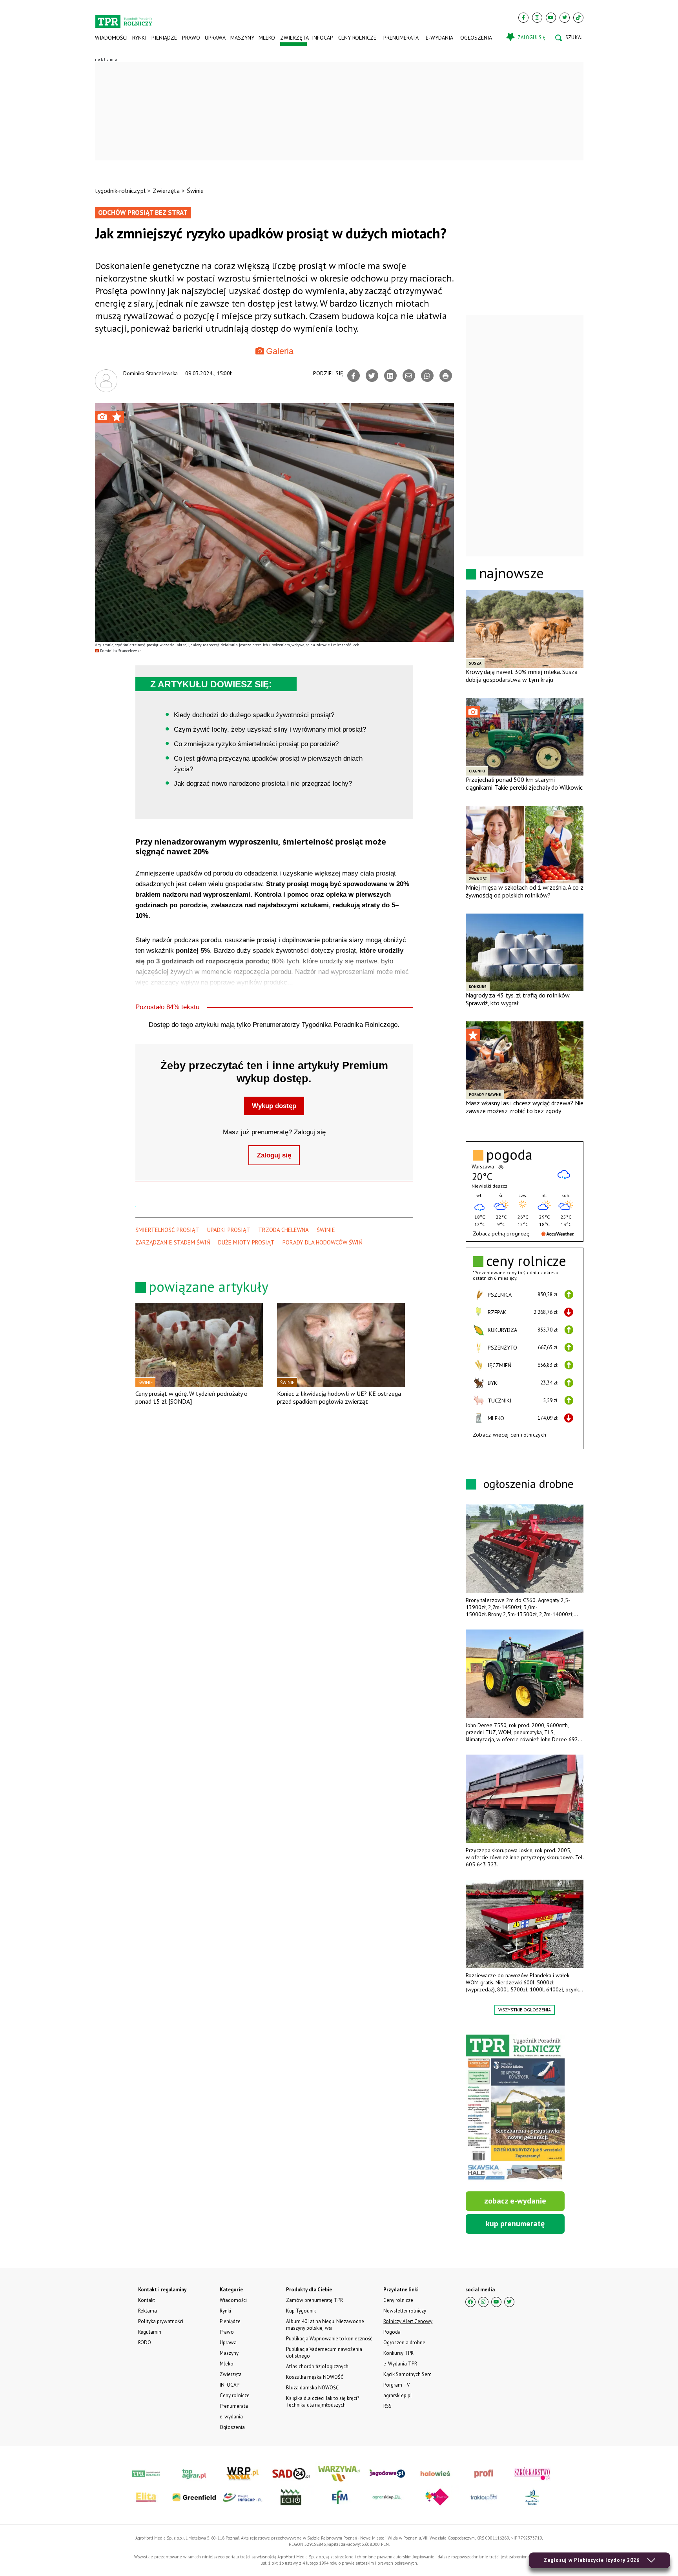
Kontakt (147, 2300)
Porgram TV (396, 2385)
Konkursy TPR (398, 2353)
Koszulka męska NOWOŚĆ (315, 2377)
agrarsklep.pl (398, 2395)
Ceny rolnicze (357, 38)
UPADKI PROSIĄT (229, 1230)
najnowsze (511, 573)
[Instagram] (537, 18)
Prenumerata (401, 38)
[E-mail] (409, 376)
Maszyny (242, 38)
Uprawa (215, 38)
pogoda (509, 1155)
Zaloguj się (274, 1155)
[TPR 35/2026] (515, 2108)
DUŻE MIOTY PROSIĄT (246, 1242)
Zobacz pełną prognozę (501, 1234)
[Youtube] (551, 18)
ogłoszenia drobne (529, 1483)
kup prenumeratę (515, 2224)
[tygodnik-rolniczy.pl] (124, 18)
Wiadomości (111, 38)
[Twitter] (565, 18)
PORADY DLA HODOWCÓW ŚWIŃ (323, 1242)
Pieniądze (164, 38)
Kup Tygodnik (301, 2311)
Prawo (191, 38)
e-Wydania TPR (400, 2364)
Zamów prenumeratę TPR (314, 2300)
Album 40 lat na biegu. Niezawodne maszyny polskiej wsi (325, 2325)
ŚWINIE (326, 1230)
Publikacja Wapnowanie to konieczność (329, 2339)
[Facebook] (523, 18)
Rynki (139, 38)
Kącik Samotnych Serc (407, 2374)
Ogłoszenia (476, 38)
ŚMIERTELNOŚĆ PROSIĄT (167, 1230)
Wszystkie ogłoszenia (525, 2010)
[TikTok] (578, 18)
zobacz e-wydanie (515, 2201)
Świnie (195, 191)
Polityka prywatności (161, 2321)
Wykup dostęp (274, 1106)
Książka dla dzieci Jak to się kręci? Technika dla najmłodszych (323, 2402)
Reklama (148, 2311)
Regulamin (150, 2332)
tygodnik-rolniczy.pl (120, 191)
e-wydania (439, 38)
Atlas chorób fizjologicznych (317, 2366)
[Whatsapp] (427, 376)
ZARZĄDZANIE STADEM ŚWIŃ (173, 1242)
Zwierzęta (294, 38)
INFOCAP (323, 38)
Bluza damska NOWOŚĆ (312, 2388)
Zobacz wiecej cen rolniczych (510, 1435)
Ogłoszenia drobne (404, 2343)
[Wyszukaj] (569, 38)
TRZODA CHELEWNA (283, 1230)
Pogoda (392, 2332)
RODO (145, 2343)
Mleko (267, 38)
